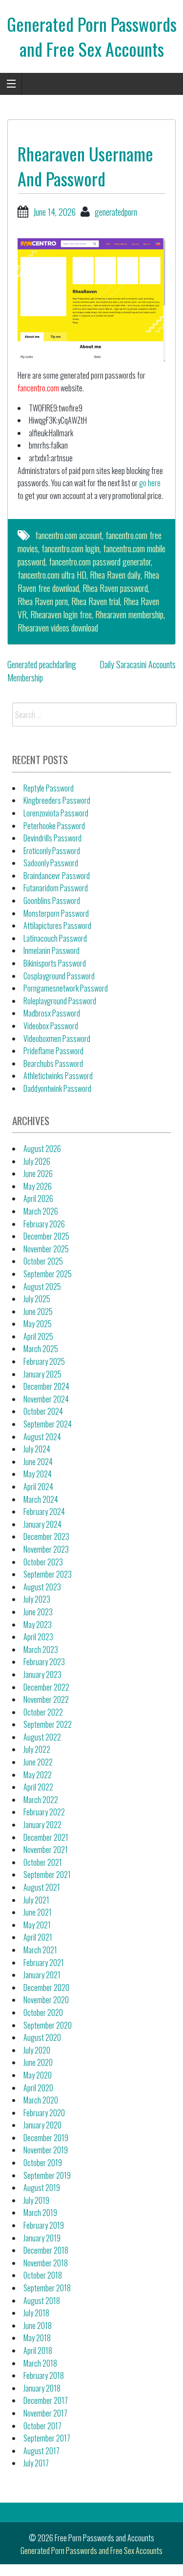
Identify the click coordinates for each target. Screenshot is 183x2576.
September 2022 (48, 1724)
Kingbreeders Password (57, 800)
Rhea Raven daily (115, 575)
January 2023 (42, 1674)
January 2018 (42, 2388)
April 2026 (38, 1198)
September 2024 (48, 1424)
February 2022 (44, 1812)
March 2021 (40, 1950)
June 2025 (38, 1311)
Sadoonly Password (51, 863)
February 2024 (44, 1512)
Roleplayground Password (60, 1001)
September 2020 (48, 2025)
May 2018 (37, 2338)
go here (150, 483)
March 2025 (41, 1349)
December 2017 (46, 2400)
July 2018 (36, 2313)
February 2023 (44, 1662)
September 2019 (47, 2175)
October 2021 (43, 1862)
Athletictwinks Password (58, 1076)
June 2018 (38, 2326)
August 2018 (42, 2301)
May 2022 (38, 1775)
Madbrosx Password (52, 1013)
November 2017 (45, 2413)
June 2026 (38, 1174)
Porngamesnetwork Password (66, 988)
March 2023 (41, 1650)
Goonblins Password (52, 901)
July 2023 (37, 1599)
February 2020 (44, 2113)
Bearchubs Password (53, 1063)
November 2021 (46, 1850)
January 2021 (42, 1975)
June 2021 (38, 1912)
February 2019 (44, 2225)
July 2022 (37, 1749)
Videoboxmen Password (57, 1039)
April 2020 (38, 2088)
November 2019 (46, 2150)
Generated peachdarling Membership (42, 671)
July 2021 (36, 1900)
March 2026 (41, 1211)
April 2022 (38, 1787)
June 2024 (38, 1462)
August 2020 (42, 2037)
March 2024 (41, 1499)
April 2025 (38, 1336)
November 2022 (46, 1699)
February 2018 (44, 2375)
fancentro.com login (71, 548)
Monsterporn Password (56, 913)
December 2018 (46, 2250)
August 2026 (42, 1149)
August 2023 (42, 1587)
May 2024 (38, 1474)
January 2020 (42, 2125)
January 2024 (42, 1524)
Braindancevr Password (57, 876)
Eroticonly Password (52, 851)
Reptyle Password (49, 788)
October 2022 (43, 1712)
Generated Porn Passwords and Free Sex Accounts (92, 36)
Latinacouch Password (55, 938)
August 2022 (42, 1737)
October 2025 (43, 1261)
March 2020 (41, 2100)
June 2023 (38, 1612)
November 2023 (46, 1549)
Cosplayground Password (59, 976)
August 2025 (42, 1287)
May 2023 (38, 1625)
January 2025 (42, 1374)
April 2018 (38, 2350)
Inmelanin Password (51, 950)
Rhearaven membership (129, 614)
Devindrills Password (52, 838)
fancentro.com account (69, 535)
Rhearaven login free (61, 614)
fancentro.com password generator (100, 562)
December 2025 (46, 1236)
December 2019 (46, 2138)
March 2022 (41, 1800)
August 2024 (42, 1437)
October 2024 (43, 1411)
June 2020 (38, 2062)
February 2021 (44, 1963)
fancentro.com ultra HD (52, 575)
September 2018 (47, 2288)
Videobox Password (51, 1026)
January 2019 (42, 2238)
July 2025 (37, 1299)
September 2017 (47, 2438)
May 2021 (37, 1925)
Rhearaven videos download (58, 628)
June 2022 (38, 1762)
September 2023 (48, 1574)
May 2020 (38, 2075)
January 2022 (42, 1825)
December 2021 (46, 1837)
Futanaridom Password (56, 888)
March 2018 (40, 2363)
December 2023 (46, 1537)
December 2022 (46, 1687)
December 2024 (46, 1386)
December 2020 (46, 1988)
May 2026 (38, 1186)
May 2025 (38, 1324)
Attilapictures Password (57, 926)
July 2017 (36, 2463)
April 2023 (38, 1637)
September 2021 (47, 1875)
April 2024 (38, 1487)
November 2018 (46, 2263)
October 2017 (42, 2426)
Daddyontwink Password (57, 1088)
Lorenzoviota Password (56, 813)
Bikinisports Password (55, 963)
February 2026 (44, 1224)
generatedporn (116, 212)
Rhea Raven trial (96, 601)
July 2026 (37, 1161)
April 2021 (38, 1937)
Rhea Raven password (115, 588)
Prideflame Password (53, 1051)
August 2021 (42, 1887)
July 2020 (37, 2050)
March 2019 (40, 2213)
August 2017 (41, 2451)
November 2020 (46, 2000)
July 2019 (36, 2200)
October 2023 (43, 1562)
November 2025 (46, 1249)
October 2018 (43, 2275)
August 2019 (42, 2188)
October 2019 (43, 2163)
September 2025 (48, 1274)
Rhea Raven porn (43, 601)
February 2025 (44, 1361)
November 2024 (46, 1399)
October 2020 (43, 2012)
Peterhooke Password (54, 826)
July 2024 (37, 1449)
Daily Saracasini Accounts (138, 664)
